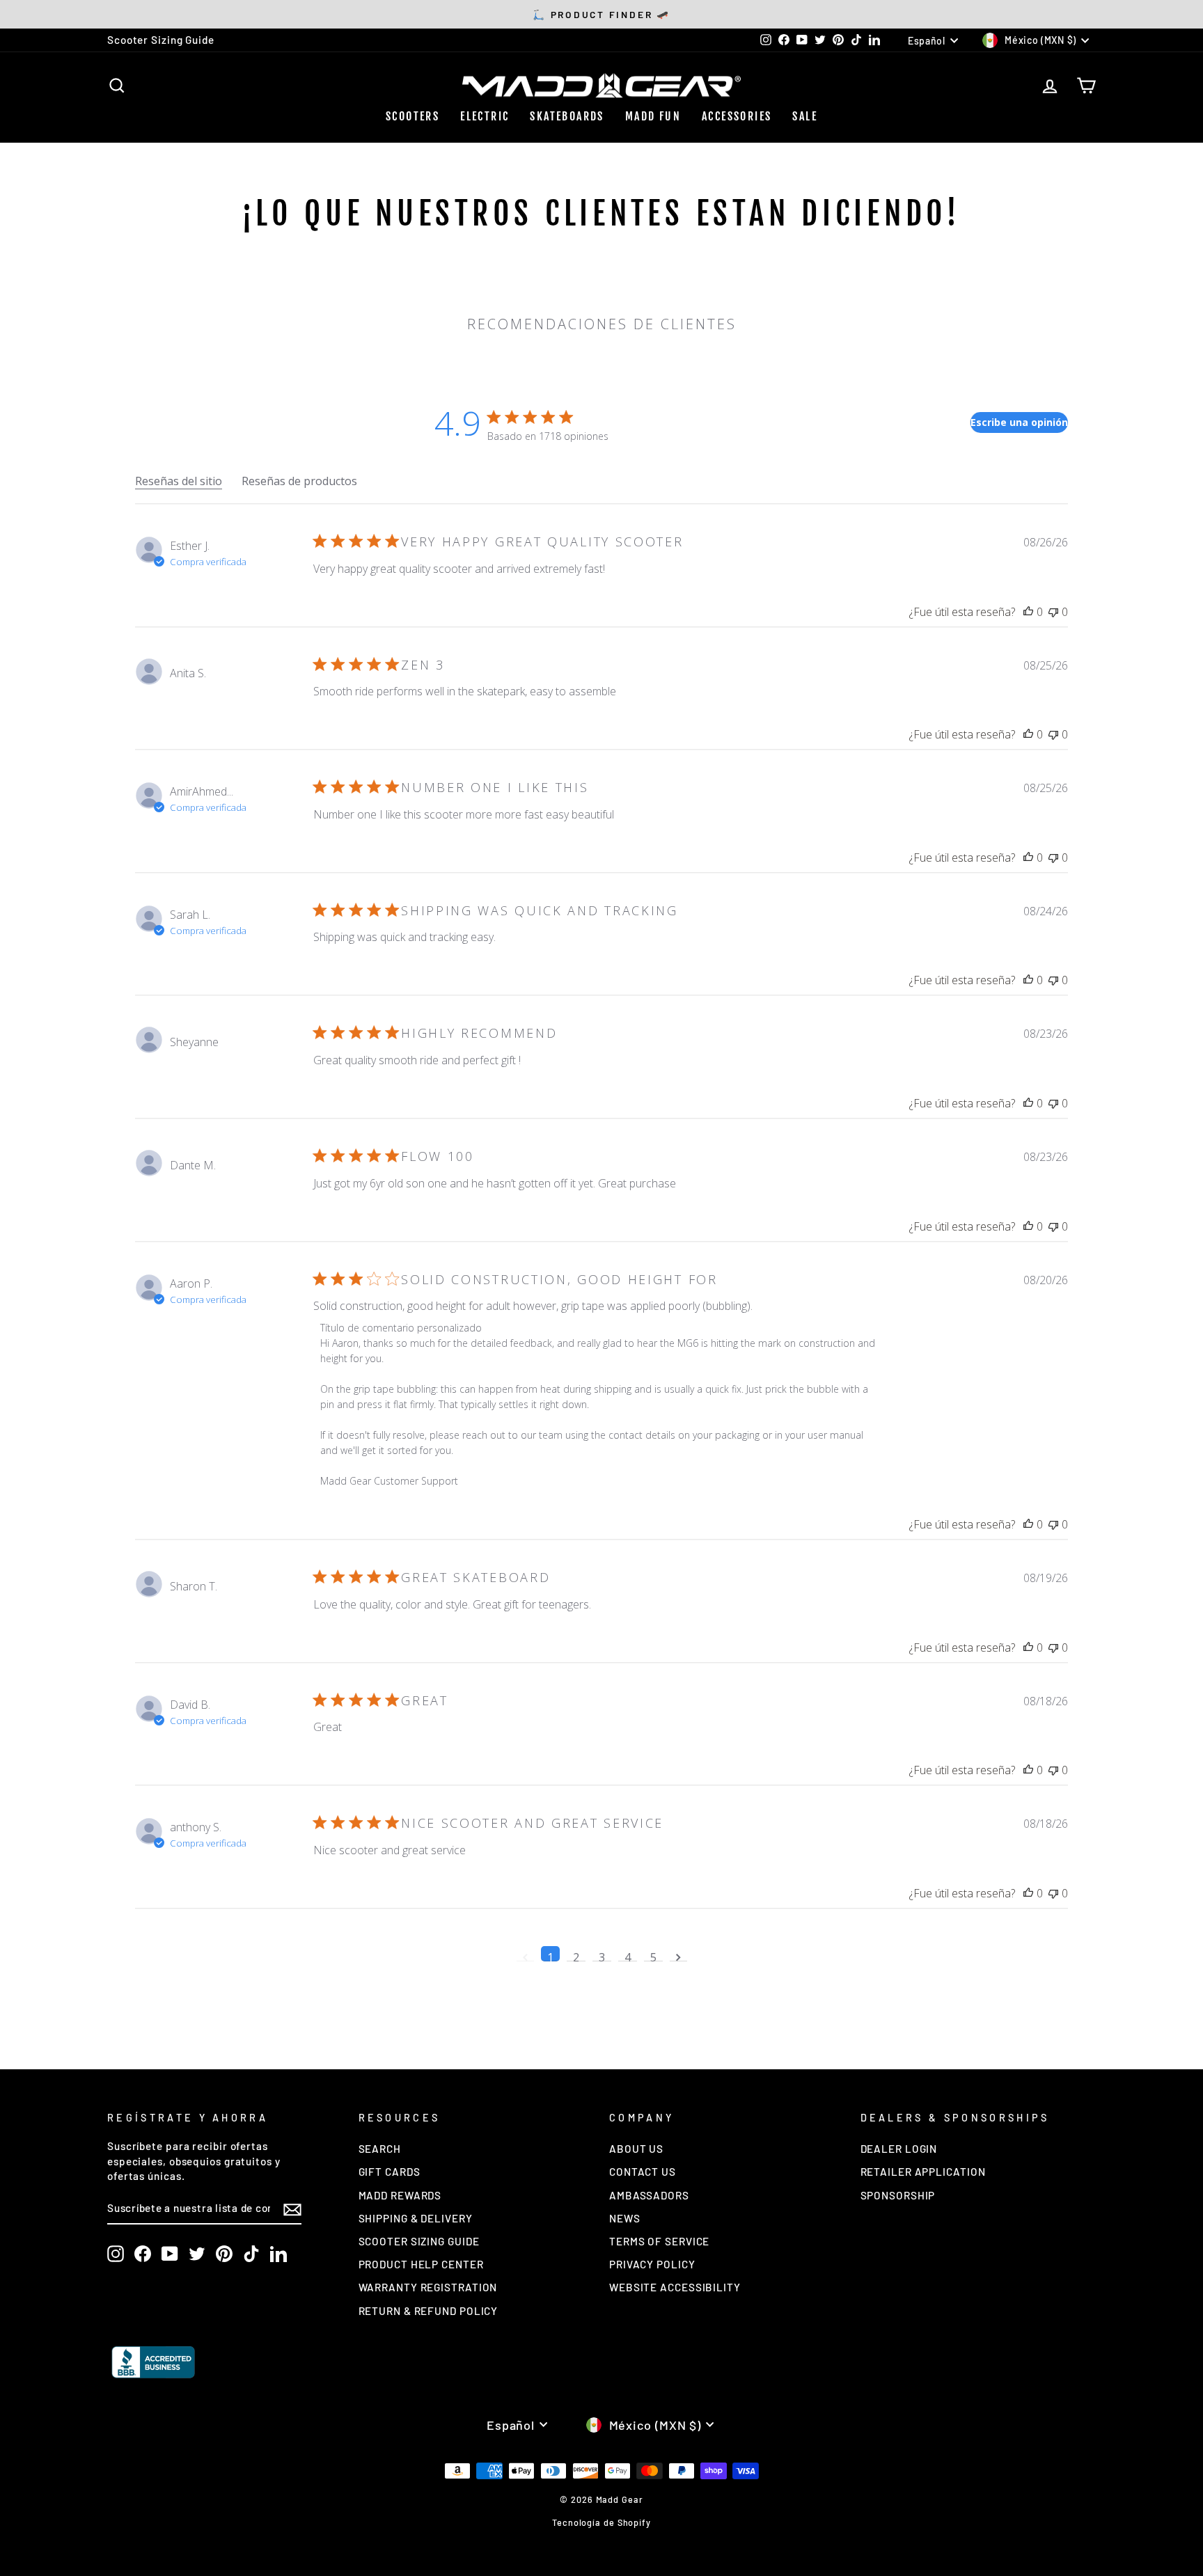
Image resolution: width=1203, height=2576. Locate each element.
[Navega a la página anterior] (525, 1954)
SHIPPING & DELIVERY (416, 2218)
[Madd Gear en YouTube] (170, 2254)
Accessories (737, 116)
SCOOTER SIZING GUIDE (419, 2241)
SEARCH (380, 2149)
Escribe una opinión (1019, 422)
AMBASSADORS (649, 2195)
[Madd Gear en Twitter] (197, 2254)
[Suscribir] (292, 2209)
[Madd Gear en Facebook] (143, 2254)
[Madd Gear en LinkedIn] (278, 2254)
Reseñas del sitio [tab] (179, 481)
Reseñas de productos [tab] (299, 481)
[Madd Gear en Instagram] (116, 2254)
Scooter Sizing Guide (161, 40)
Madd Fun (653, 116)
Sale (805, 116)
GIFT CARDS (390, 2172)
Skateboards (567, 116)
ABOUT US (636, 2149)
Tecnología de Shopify (601, 2522)
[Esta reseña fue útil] (1028, 612)
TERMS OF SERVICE (659, 2241)
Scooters (412, 116)
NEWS (625, 2218)
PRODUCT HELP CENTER (421, 2264)
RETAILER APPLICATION (923, 2172)
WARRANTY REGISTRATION (428, 2287)
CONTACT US (643, 2172)
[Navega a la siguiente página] (678, 1954)
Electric (485, 116)
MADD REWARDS (400, 2195)
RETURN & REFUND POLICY (428, 2311)
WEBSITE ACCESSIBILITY (675, 2287)
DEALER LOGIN (899, 2149)
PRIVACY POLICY (652, 2264)
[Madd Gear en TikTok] (251, 2254)
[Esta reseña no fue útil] (1053, 612)
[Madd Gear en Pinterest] (224, 2254)
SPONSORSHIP (898, 2195)
